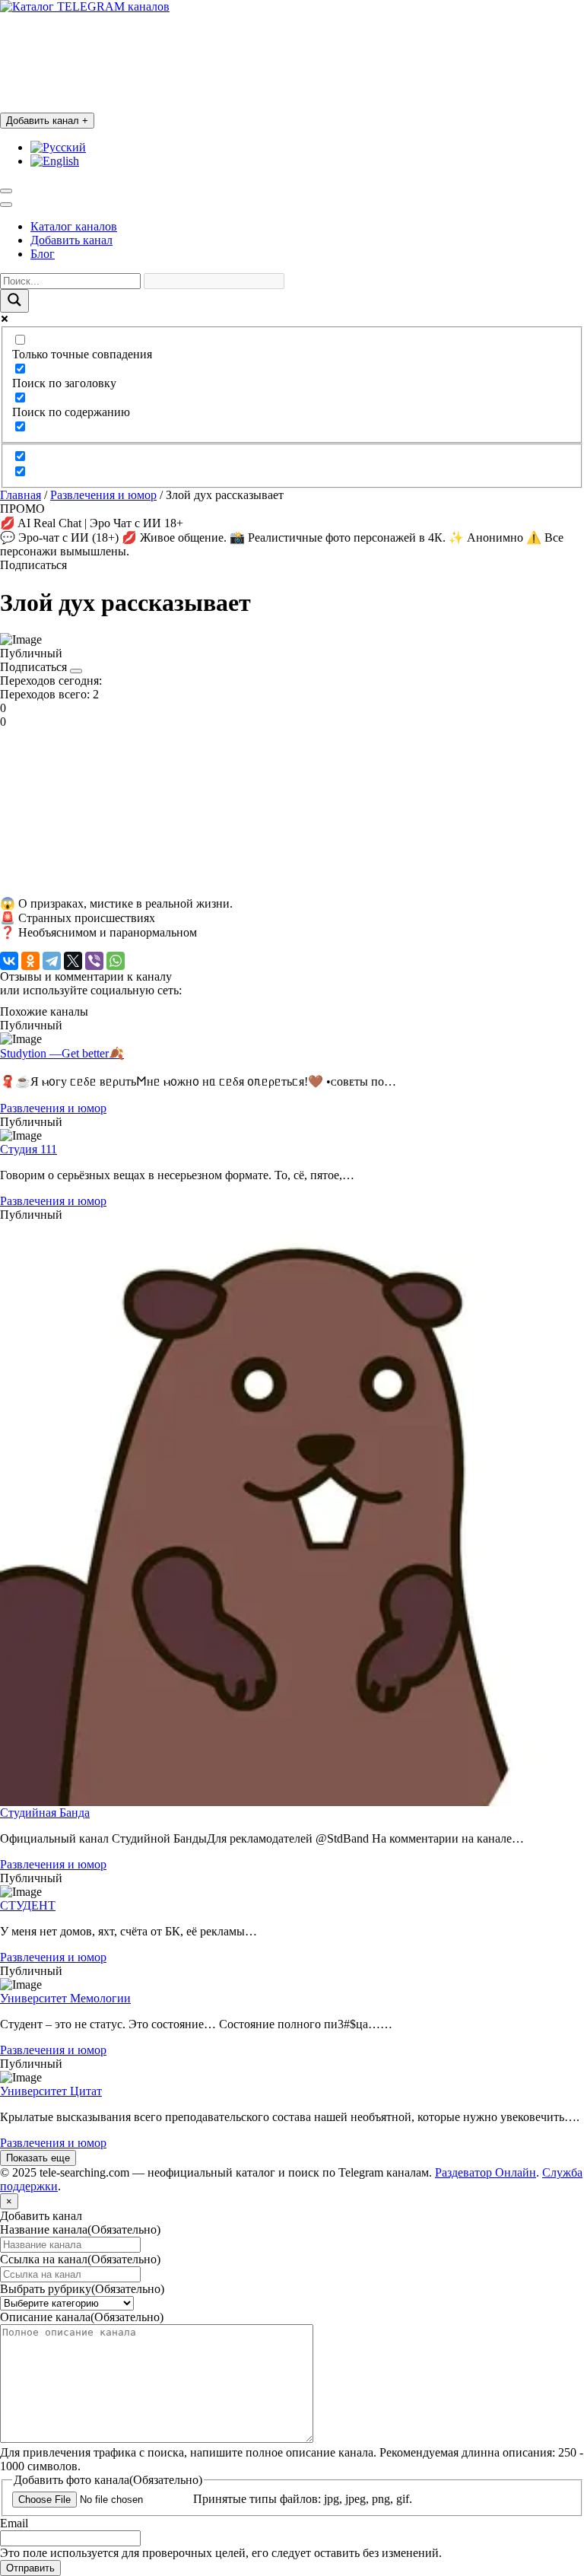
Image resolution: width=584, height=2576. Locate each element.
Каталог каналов (74, 226)
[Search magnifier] (14, 301)
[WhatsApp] (116, 961)
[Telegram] (52, 961)
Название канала (80, 2229)
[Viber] (94, 961)
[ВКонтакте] (9, 961)
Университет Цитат (51, 2091)
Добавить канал (47, 121)
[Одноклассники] (30, 961)
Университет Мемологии (65, 1998)
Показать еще (38, 2158)
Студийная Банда (45, 1813)
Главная (21, 495)
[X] (73, 961)
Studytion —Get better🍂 (62, 1053)
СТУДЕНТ (28, 1905)
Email (14, 2523)
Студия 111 (29, 1149)
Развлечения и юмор (103, 495)
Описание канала (82, 2317)
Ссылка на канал (80, 2259)
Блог (43, 254)
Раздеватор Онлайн (486, 2172)
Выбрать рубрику (82, 2289)
